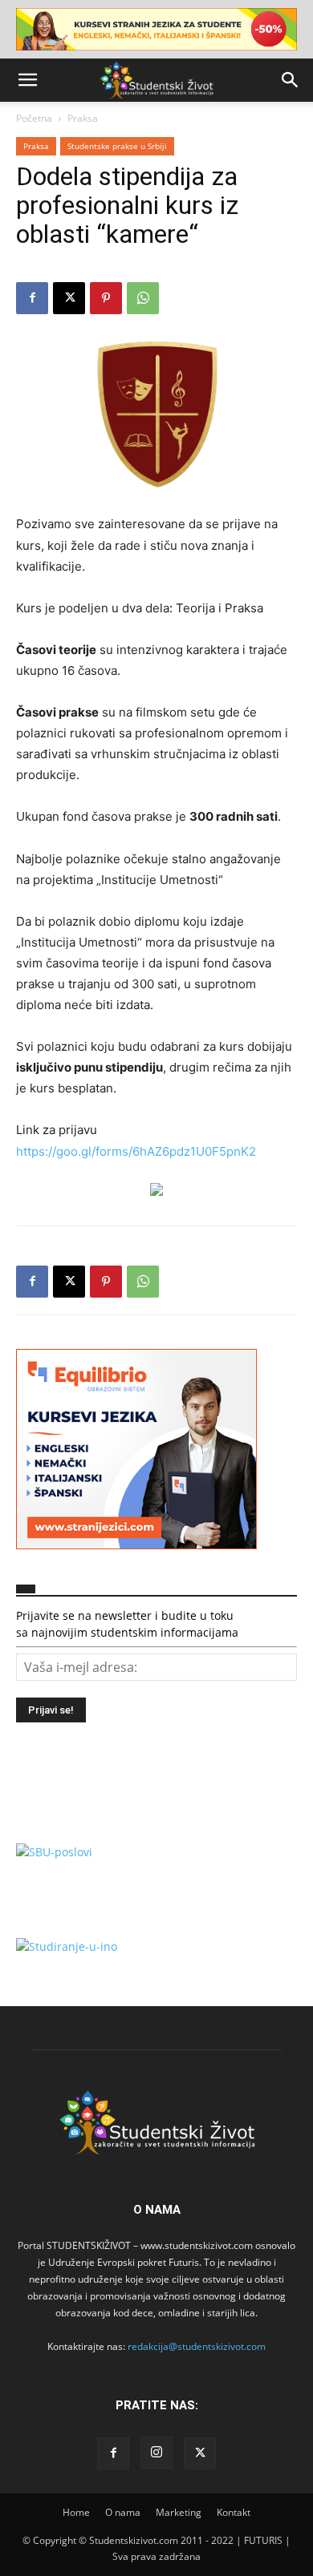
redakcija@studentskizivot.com (197, 2346)
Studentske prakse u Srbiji (117, 146)
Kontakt (234, 2512)
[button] (27, 80)
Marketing (179, 2512)
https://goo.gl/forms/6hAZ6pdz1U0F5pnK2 (136, 1151)
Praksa (83, 118)
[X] (69, 298)
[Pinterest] (106, 298)
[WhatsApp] (143, 298)
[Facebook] (32, 298)
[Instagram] (156, 2453)
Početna (34, 118)
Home (76, 2512)
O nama (123, 2512)
